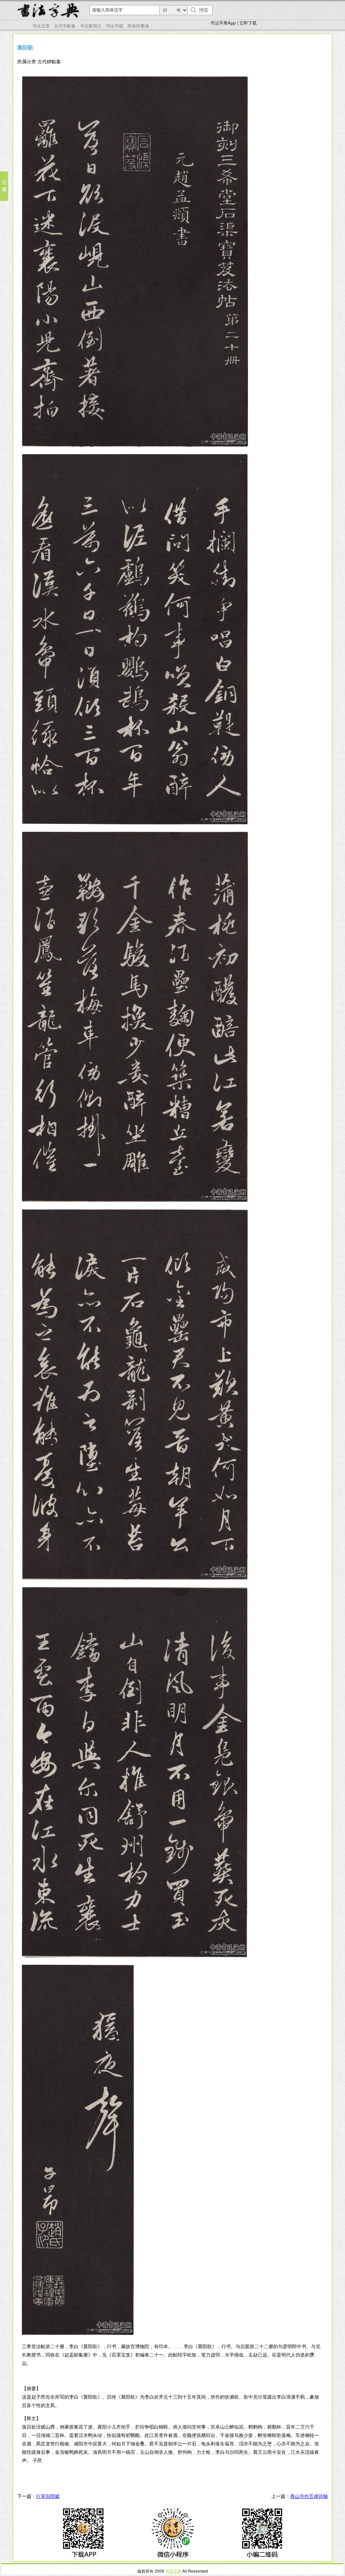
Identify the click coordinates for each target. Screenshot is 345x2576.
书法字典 (173, 2571)
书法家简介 (91, 26)
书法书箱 (115, 26)
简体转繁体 (138, 26)
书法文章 (41, 26)
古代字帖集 (65, 26)
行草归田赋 (48, 2496)
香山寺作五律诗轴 (309, 2496)
